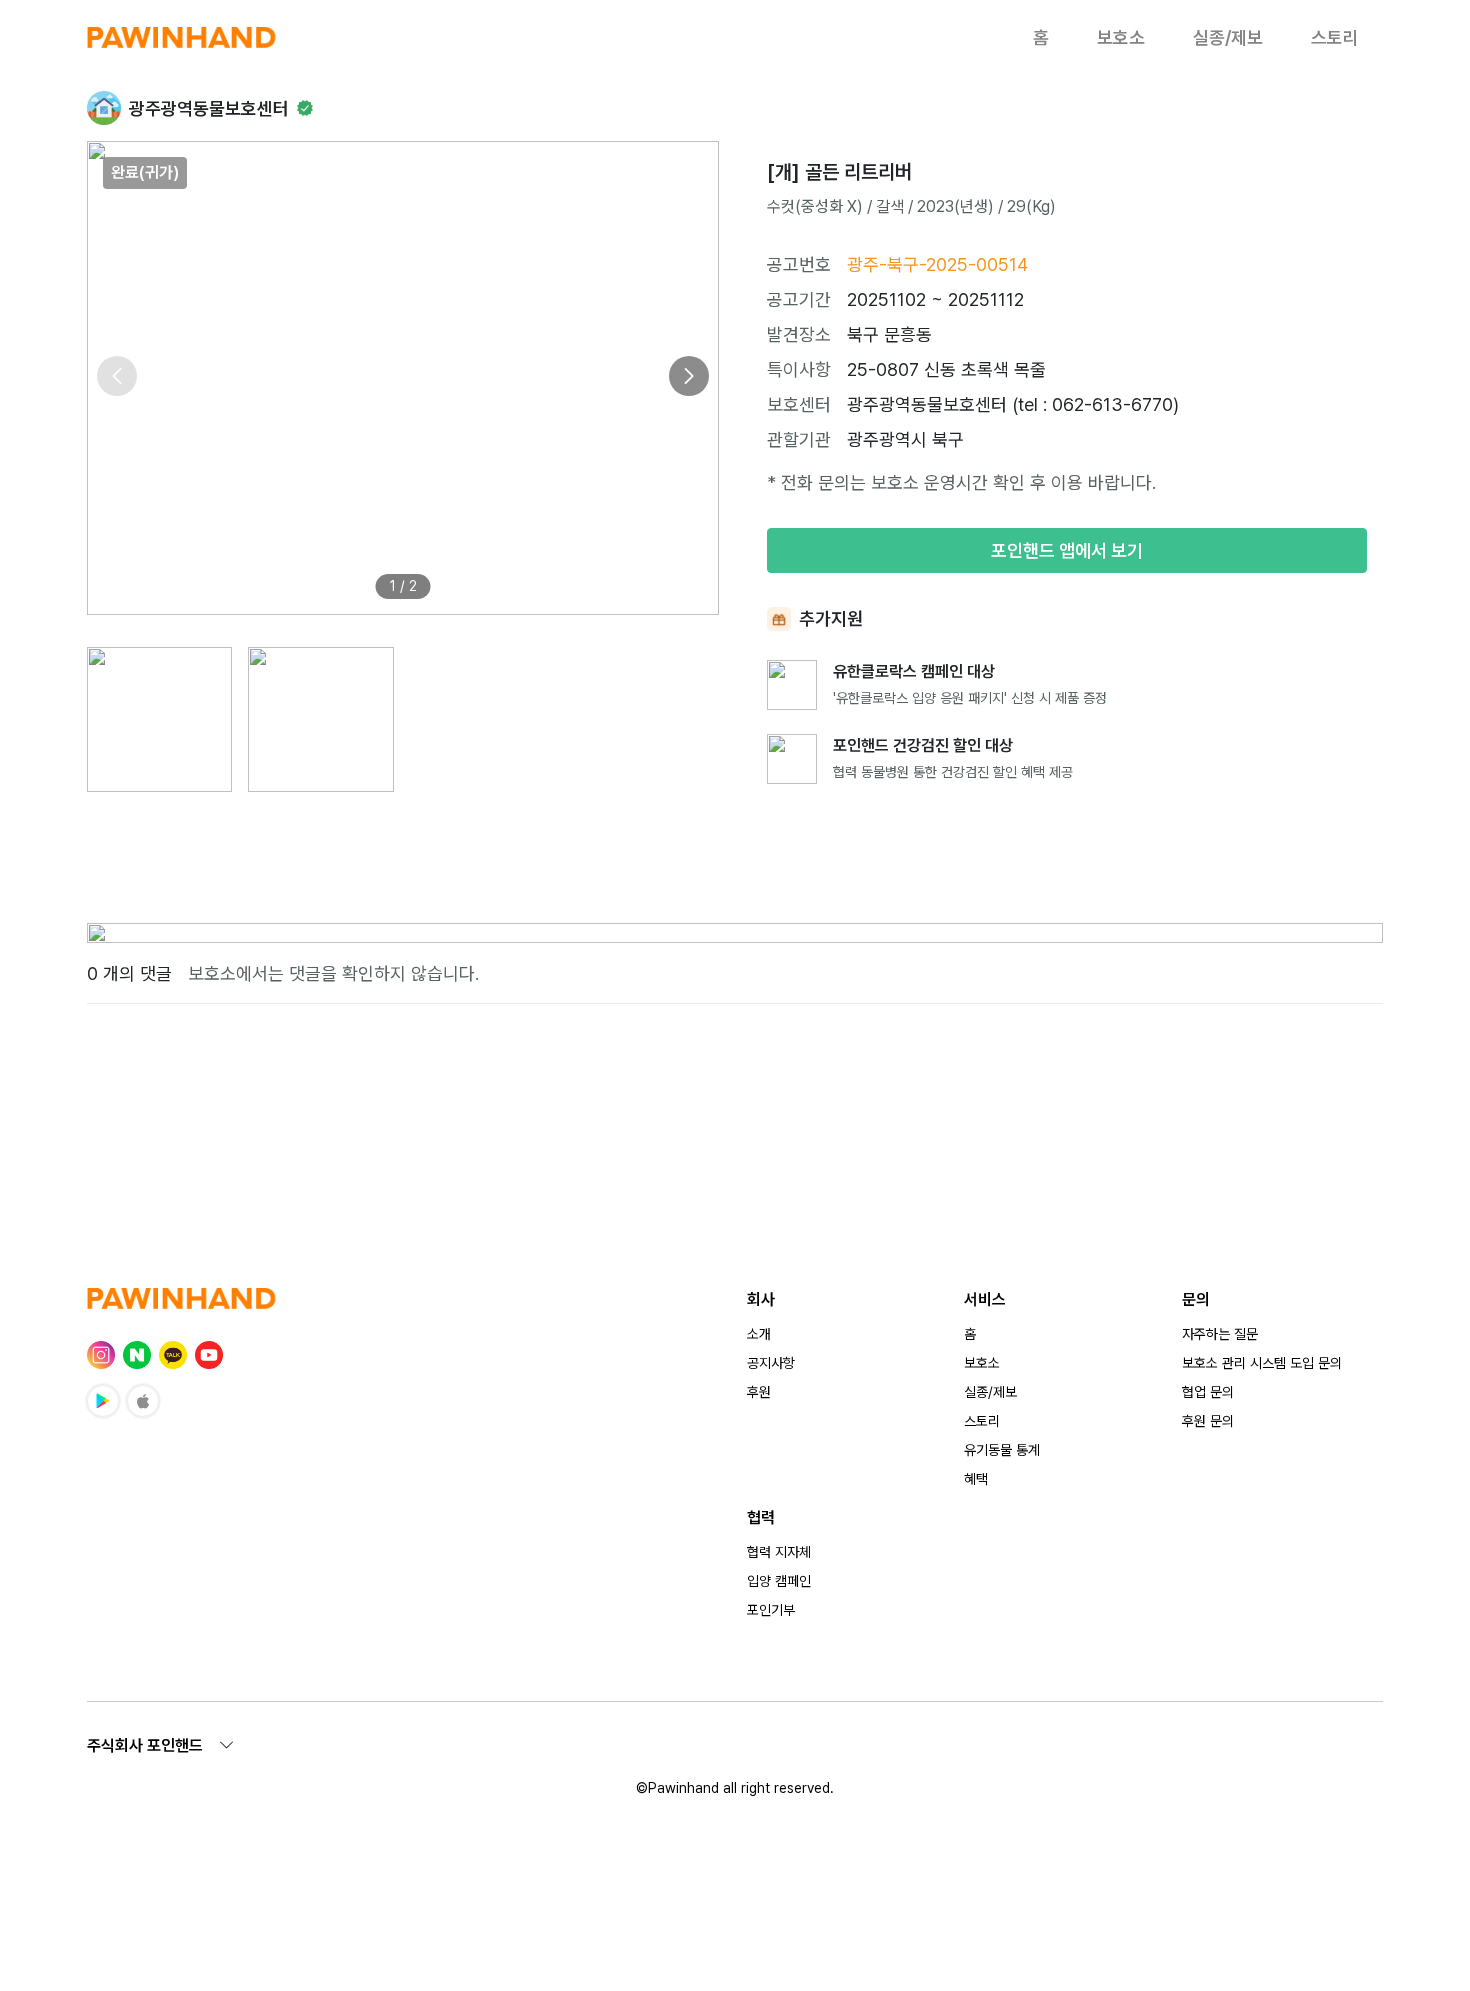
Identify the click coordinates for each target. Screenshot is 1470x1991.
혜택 (976, 1479)
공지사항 (771, 1363)
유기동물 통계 (1002, 1450)
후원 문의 (1208, 1421)
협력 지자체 (779, 1552)
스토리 (1335, 37)
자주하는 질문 (1220, 1334)
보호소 (1121, 37)
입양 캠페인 (779, 1581)
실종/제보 (1228, 37)
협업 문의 (1208, 1392)
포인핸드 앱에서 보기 (1067, 550)
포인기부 (771, 1610)
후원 (759, 1392)
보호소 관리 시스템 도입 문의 (1262, 1363)
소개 (759, 1334)
